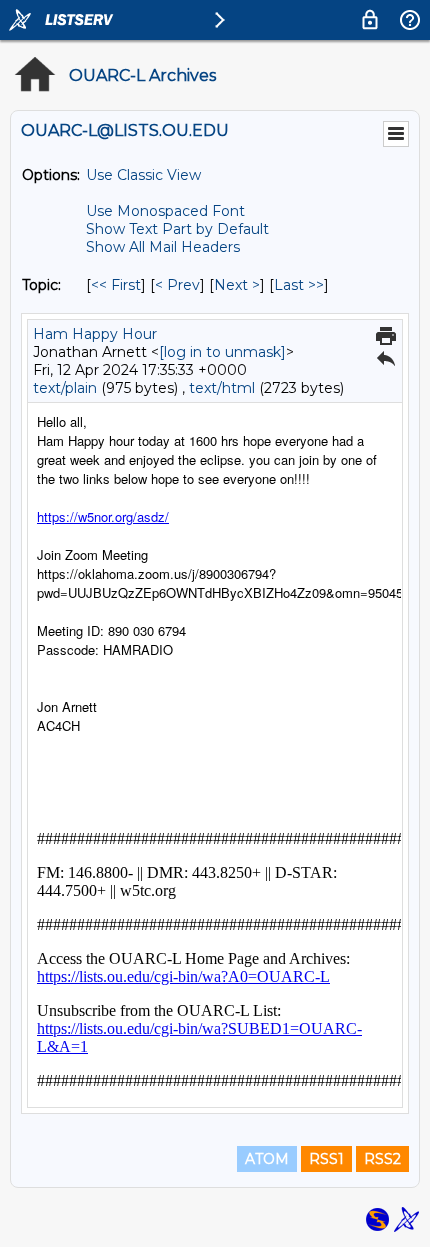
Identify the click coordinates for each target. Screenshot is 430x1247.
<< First (116, 285)
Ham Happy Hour (95, 334)
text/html (222, 388)
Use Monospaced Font (165, 211)
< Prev (177, 285)
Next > (237, 285)
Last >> (299, 285)
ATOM (267, 1159)
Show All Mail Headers (163, 247)
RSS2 (382, 1159)
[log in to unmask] (222, 352)
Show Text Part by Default (177, 229)
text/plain (65, 388)
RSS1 (326, 1159)
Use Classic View (143, 175)
